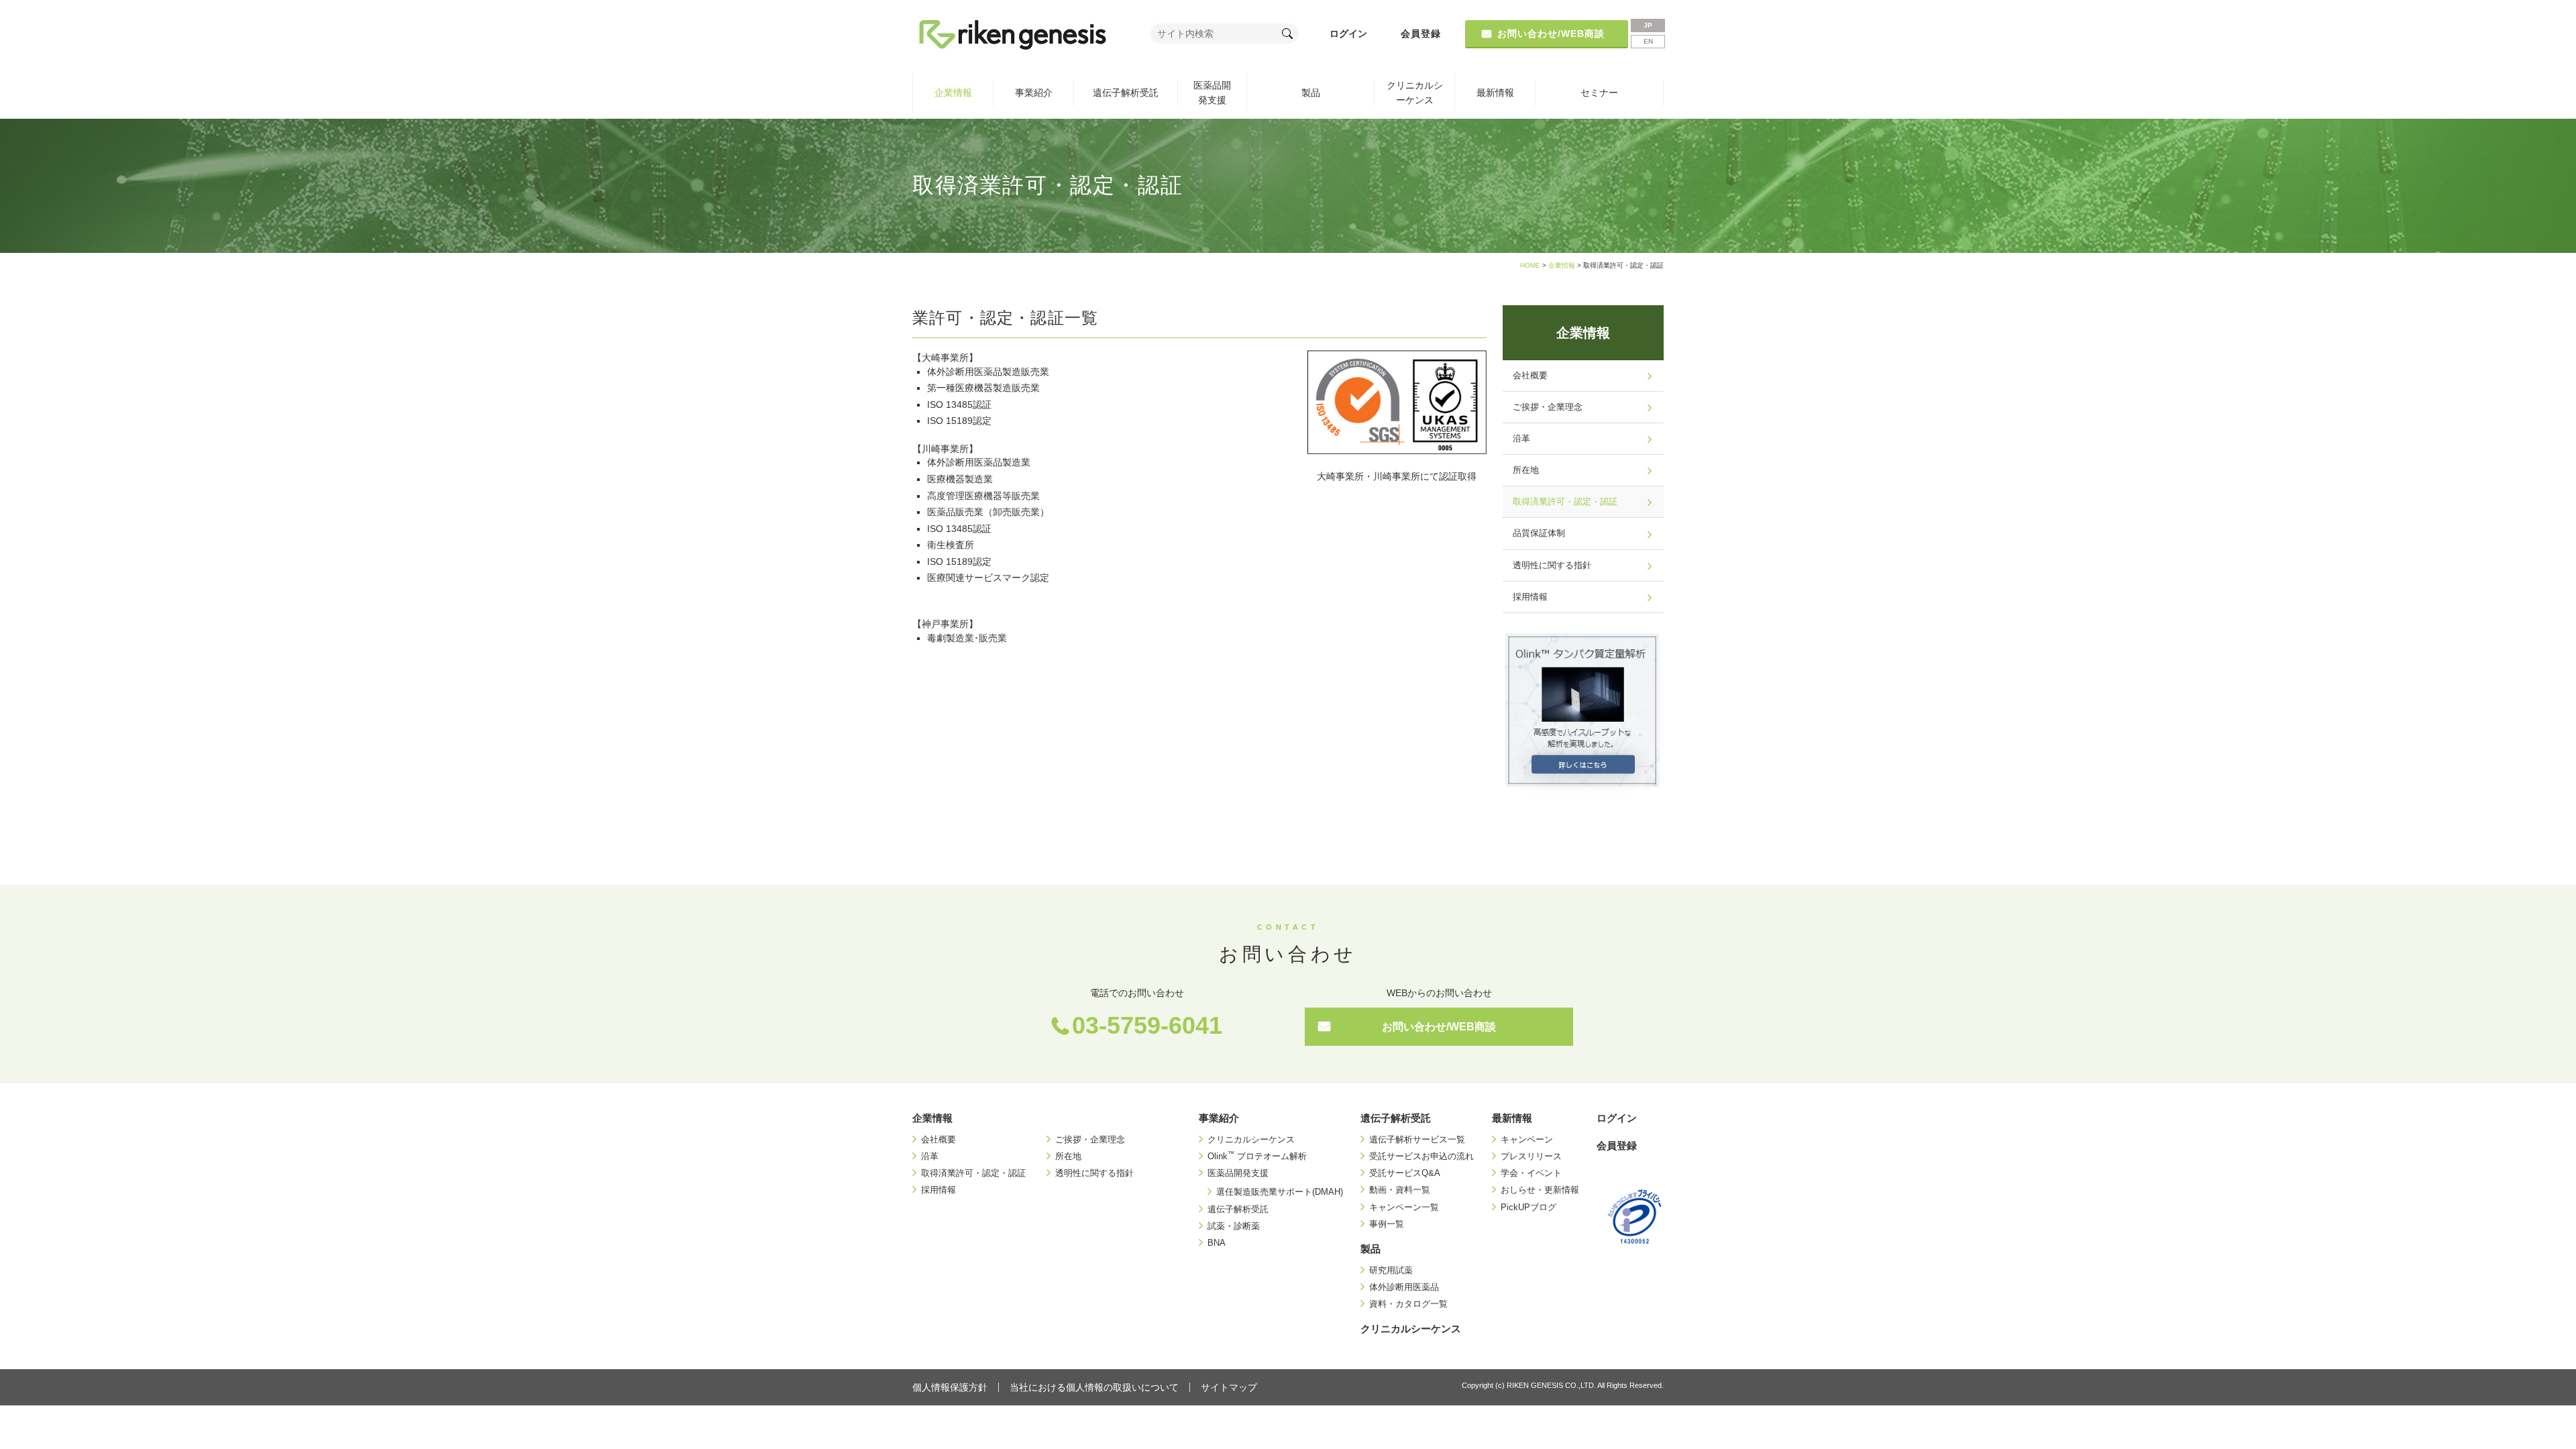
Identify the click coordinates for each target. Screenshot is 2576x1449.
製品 (1311, 93)
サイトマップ (1229, 1387)
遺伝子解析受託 (1126, 93)
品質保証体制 (1539, 533)
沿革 (1521, 439)
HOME (1530, 265)
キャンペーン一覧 (1404, 1207)
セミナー (1599, 93)
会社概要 (1530, 376)
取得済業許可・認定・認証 (1565, 502)
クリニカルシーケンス (1415, 93)
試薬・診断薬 (1234, 1226)
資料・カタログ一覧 (1408, 1304)
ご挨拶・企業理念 (1548, 407)
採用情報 (1530, 597)
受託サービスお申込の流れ (1421, 1156)
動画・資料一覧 (1400, 1190)
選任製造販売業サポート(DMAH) (1280, 1192)
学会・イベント (1531, 1173)
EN (1648, 41)
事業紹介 (1034, 93)
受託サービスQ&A (1405, 1173)
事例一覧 (1387, 1224)
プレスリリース (1531, 1156)
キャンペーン (1527, 1139)
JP (1648, 25)
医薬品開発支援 (1212, 93)
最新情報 (1495, 93)
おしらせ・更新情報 (1540, 1190)
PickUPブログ (1528, 1207)
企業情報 (953, 93)
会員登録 (1421, 34)
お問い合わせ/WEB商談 (1439, 1027)
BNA (1217, 1243)
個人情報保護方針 (950, 1387)
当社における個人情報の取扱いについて (1094, 1387)
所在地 (1526, 470)
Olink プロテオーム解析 (1257, 1156)
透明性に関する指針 (1552, 566)
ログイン (1348, 34)
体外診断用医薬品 (1404, 1287)
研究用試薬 (1391, 1270)
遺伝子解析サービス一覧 (1417, 1139)
